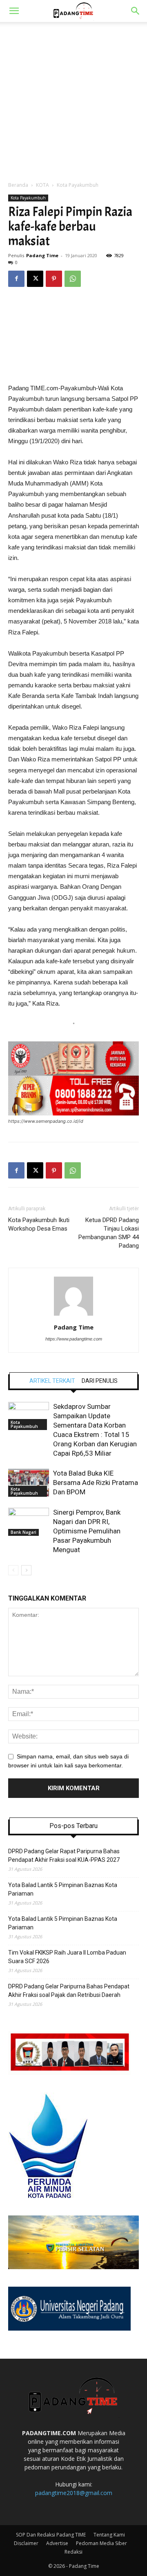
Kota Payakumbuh (78, 185)
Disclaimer (26, 2543)
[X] (35, 279)
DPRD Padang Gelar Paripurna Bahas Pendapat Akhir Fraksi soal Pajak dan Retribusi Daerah (69, 1991)
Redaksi (73, 2552)
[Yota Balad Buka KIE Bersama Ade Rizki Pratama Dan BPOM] (29, 1483)
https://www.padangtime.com (74, 1339)
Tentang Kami (109, 2535)
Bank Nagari (23, 1532)
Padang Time (42, 255)
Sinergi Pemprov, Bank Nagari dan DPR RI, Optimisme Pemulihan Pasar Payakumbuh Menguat (87, 1531)
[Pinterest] (54, 279)
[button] (14, 11)
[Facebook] (16, 279)
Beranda (18, 185)
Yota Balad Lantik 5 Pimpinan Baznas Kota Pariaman (63, 1889)
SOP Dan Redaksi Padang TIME (51, 2535)
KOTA (42, 185)
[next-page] (26, 1570)
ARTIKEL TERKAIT (52, 1381)
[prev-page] (13, 1570)
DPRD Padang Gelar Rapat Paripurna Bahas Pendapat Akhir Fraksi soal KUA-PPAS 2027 (64, 1855)
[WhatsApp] (73, 279)
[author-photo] (73, 1316)
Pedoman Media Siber (101, 2543)
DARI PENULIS (100, 1381)
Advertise (57, 2543)
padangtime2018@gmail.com (74, 2493)
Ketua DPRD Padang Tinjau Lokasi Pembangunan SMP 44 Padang (109, 1233)
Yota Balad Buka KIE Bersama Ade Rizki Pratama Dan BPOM (96, 1483)
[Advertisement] (73, 99)
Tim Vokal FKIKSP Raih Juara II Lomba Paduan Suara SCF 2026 (67, 1957)
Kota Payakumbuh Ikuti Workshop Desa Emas (39, 1224)
